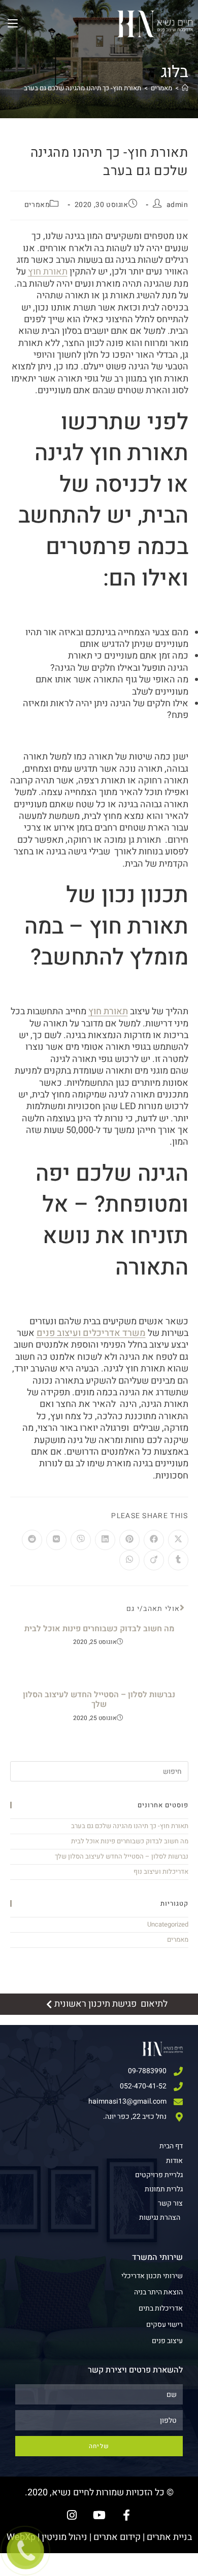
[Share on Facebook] (154, 1540)
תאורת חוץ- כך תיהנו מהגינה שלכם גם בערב (82, 88)
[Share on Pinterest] (129, 1540)
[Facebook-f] (126, 2515)
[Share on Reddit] (32, 1540)
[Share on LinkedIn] (105, 1540)
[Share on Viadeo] (154, 1560)
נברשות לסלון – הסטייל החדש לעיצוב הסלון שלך (99, 1700)
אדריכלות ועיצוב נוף (161, 1871)
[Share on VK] (56, 1540)
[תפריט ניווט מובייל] (13, 24)
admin (177, 205)
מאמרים (37, 205)
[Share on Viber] (81, 1540)
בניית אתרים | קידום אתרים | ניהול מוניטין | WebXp (99, 2537)
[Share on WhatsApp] (129, 1560)
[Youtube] (99, 2515)
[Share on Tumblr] (178, 1560)
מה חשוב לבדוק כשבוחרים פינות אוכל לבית (99, 1629)
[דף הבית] (185, 88)
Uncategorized (168, 1924)
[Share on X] (178, 1540)
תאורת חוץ (108, 1011)
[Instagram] (72, 2515)
